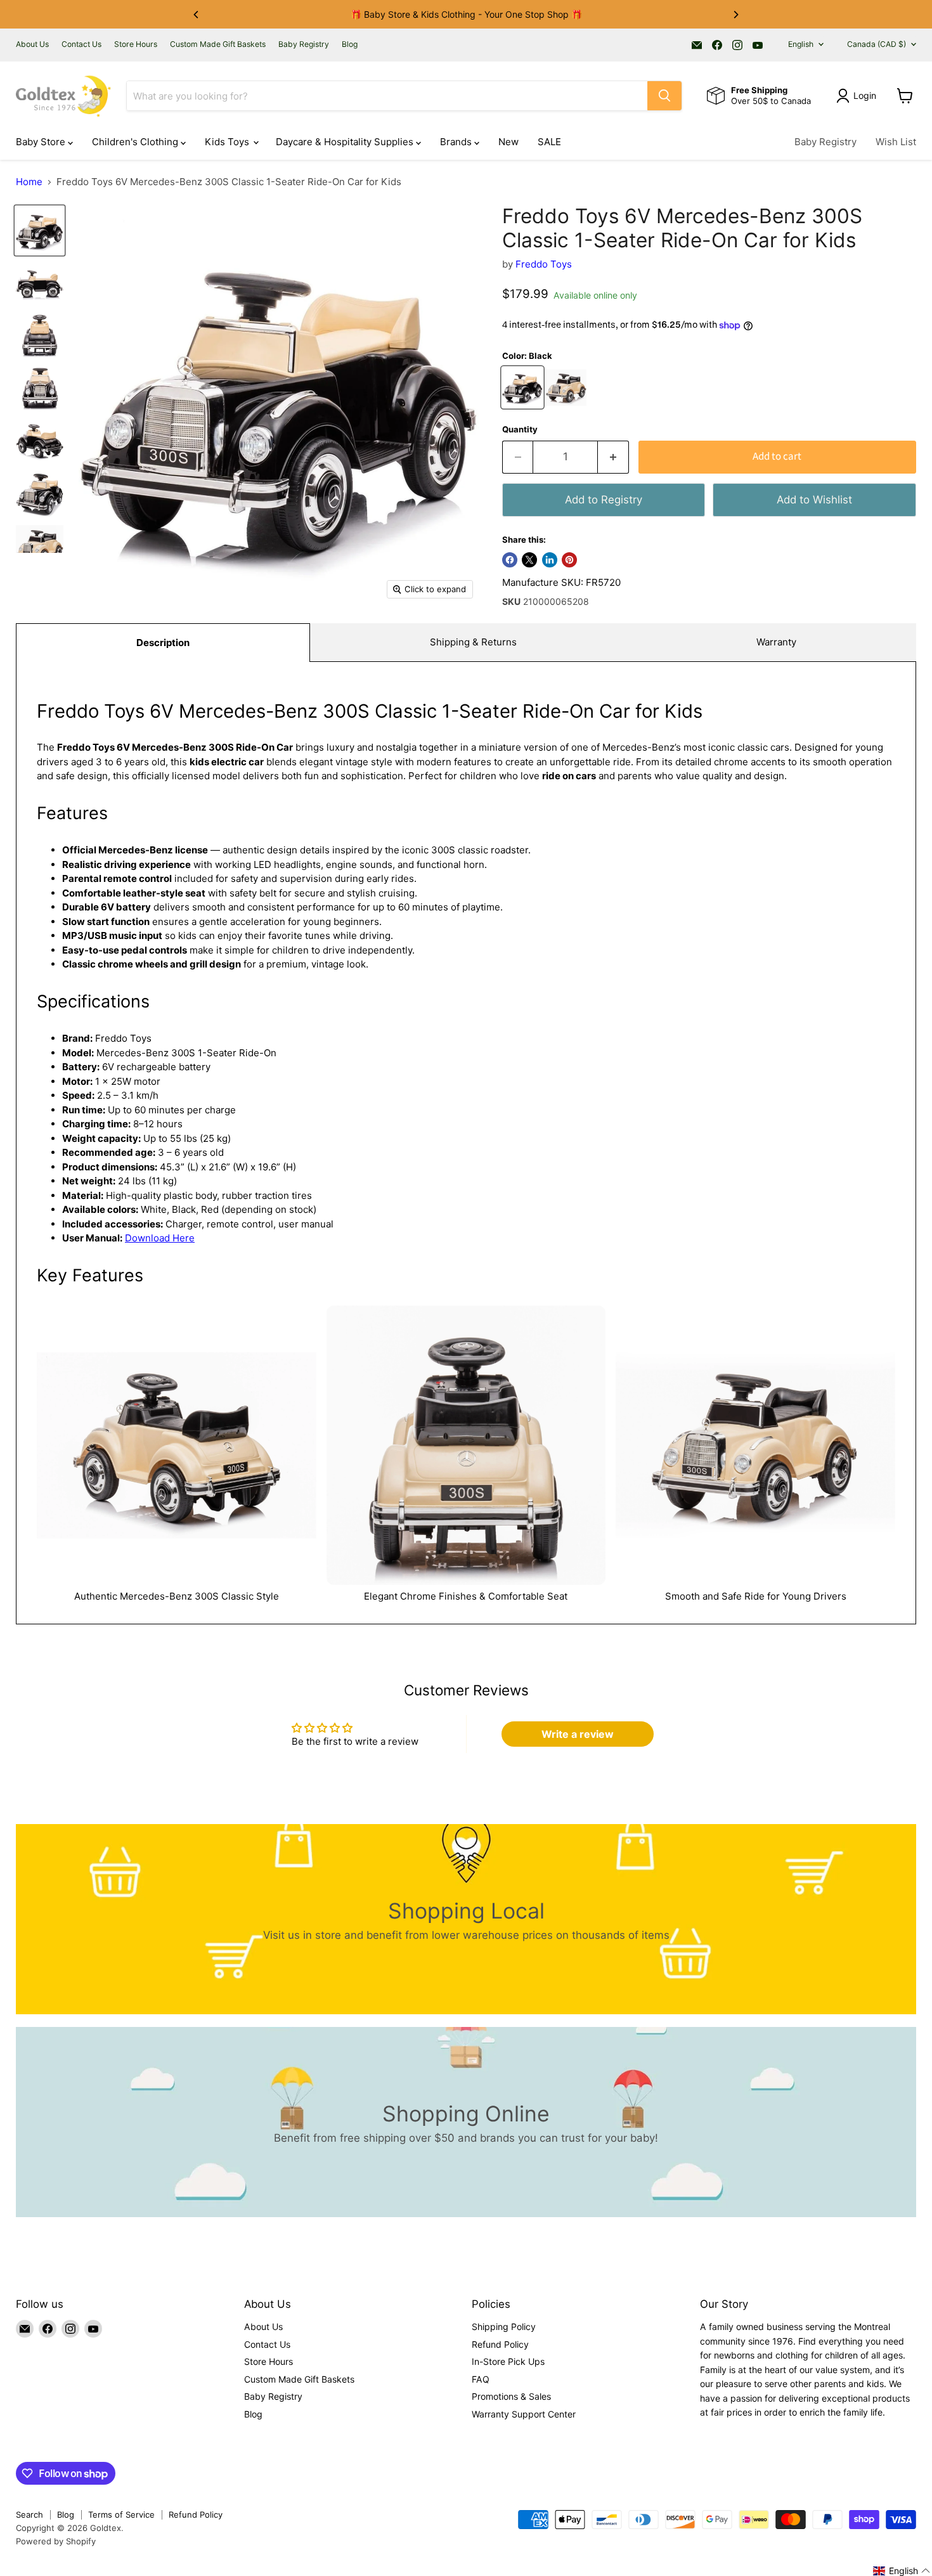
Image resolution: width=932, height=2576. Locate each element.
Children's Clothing (136, 142)
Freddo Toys (544, 264)
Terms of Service (121, 2515)
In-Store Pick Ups (508, 2361)
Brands (457, 142)
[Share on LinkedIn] (550, 560)
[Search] (664, 96)
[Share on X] (529, 560)
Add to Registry (604, 500)
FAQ (481, 2379)
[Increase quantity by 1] (613, 457)
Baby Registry (304, 44)
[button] (902, 2571)
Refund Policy (500, 2344)
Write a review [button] (578, 1734)
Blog (350, 44)
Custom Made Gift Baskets (218, 44)
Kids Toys (228, 142)
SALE (549, 142)
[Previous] (197, 15)
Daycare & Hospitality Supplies (346, 142)
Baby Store (42, 142)
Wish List (896, 142)
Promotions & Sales (511, 2396)
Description (163, 643)
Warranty (776, 642)
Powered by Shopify (56, 2541)
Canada (877, 44)
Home (29, 182)
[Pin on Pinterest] (569, 560)
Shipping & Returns (473, 642)
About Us (32, 44)
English (801, 44)
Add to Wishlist (814, 500)
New (508, 142)
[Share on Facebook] (510, 560)
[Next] (735, 15)
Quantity (520, 430)
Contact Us (81, 44)
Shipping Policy (504, 2327)
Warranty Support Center (524, 2414)
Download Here (160, 1238)
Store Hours (136, 44)
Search (29, 2515)
